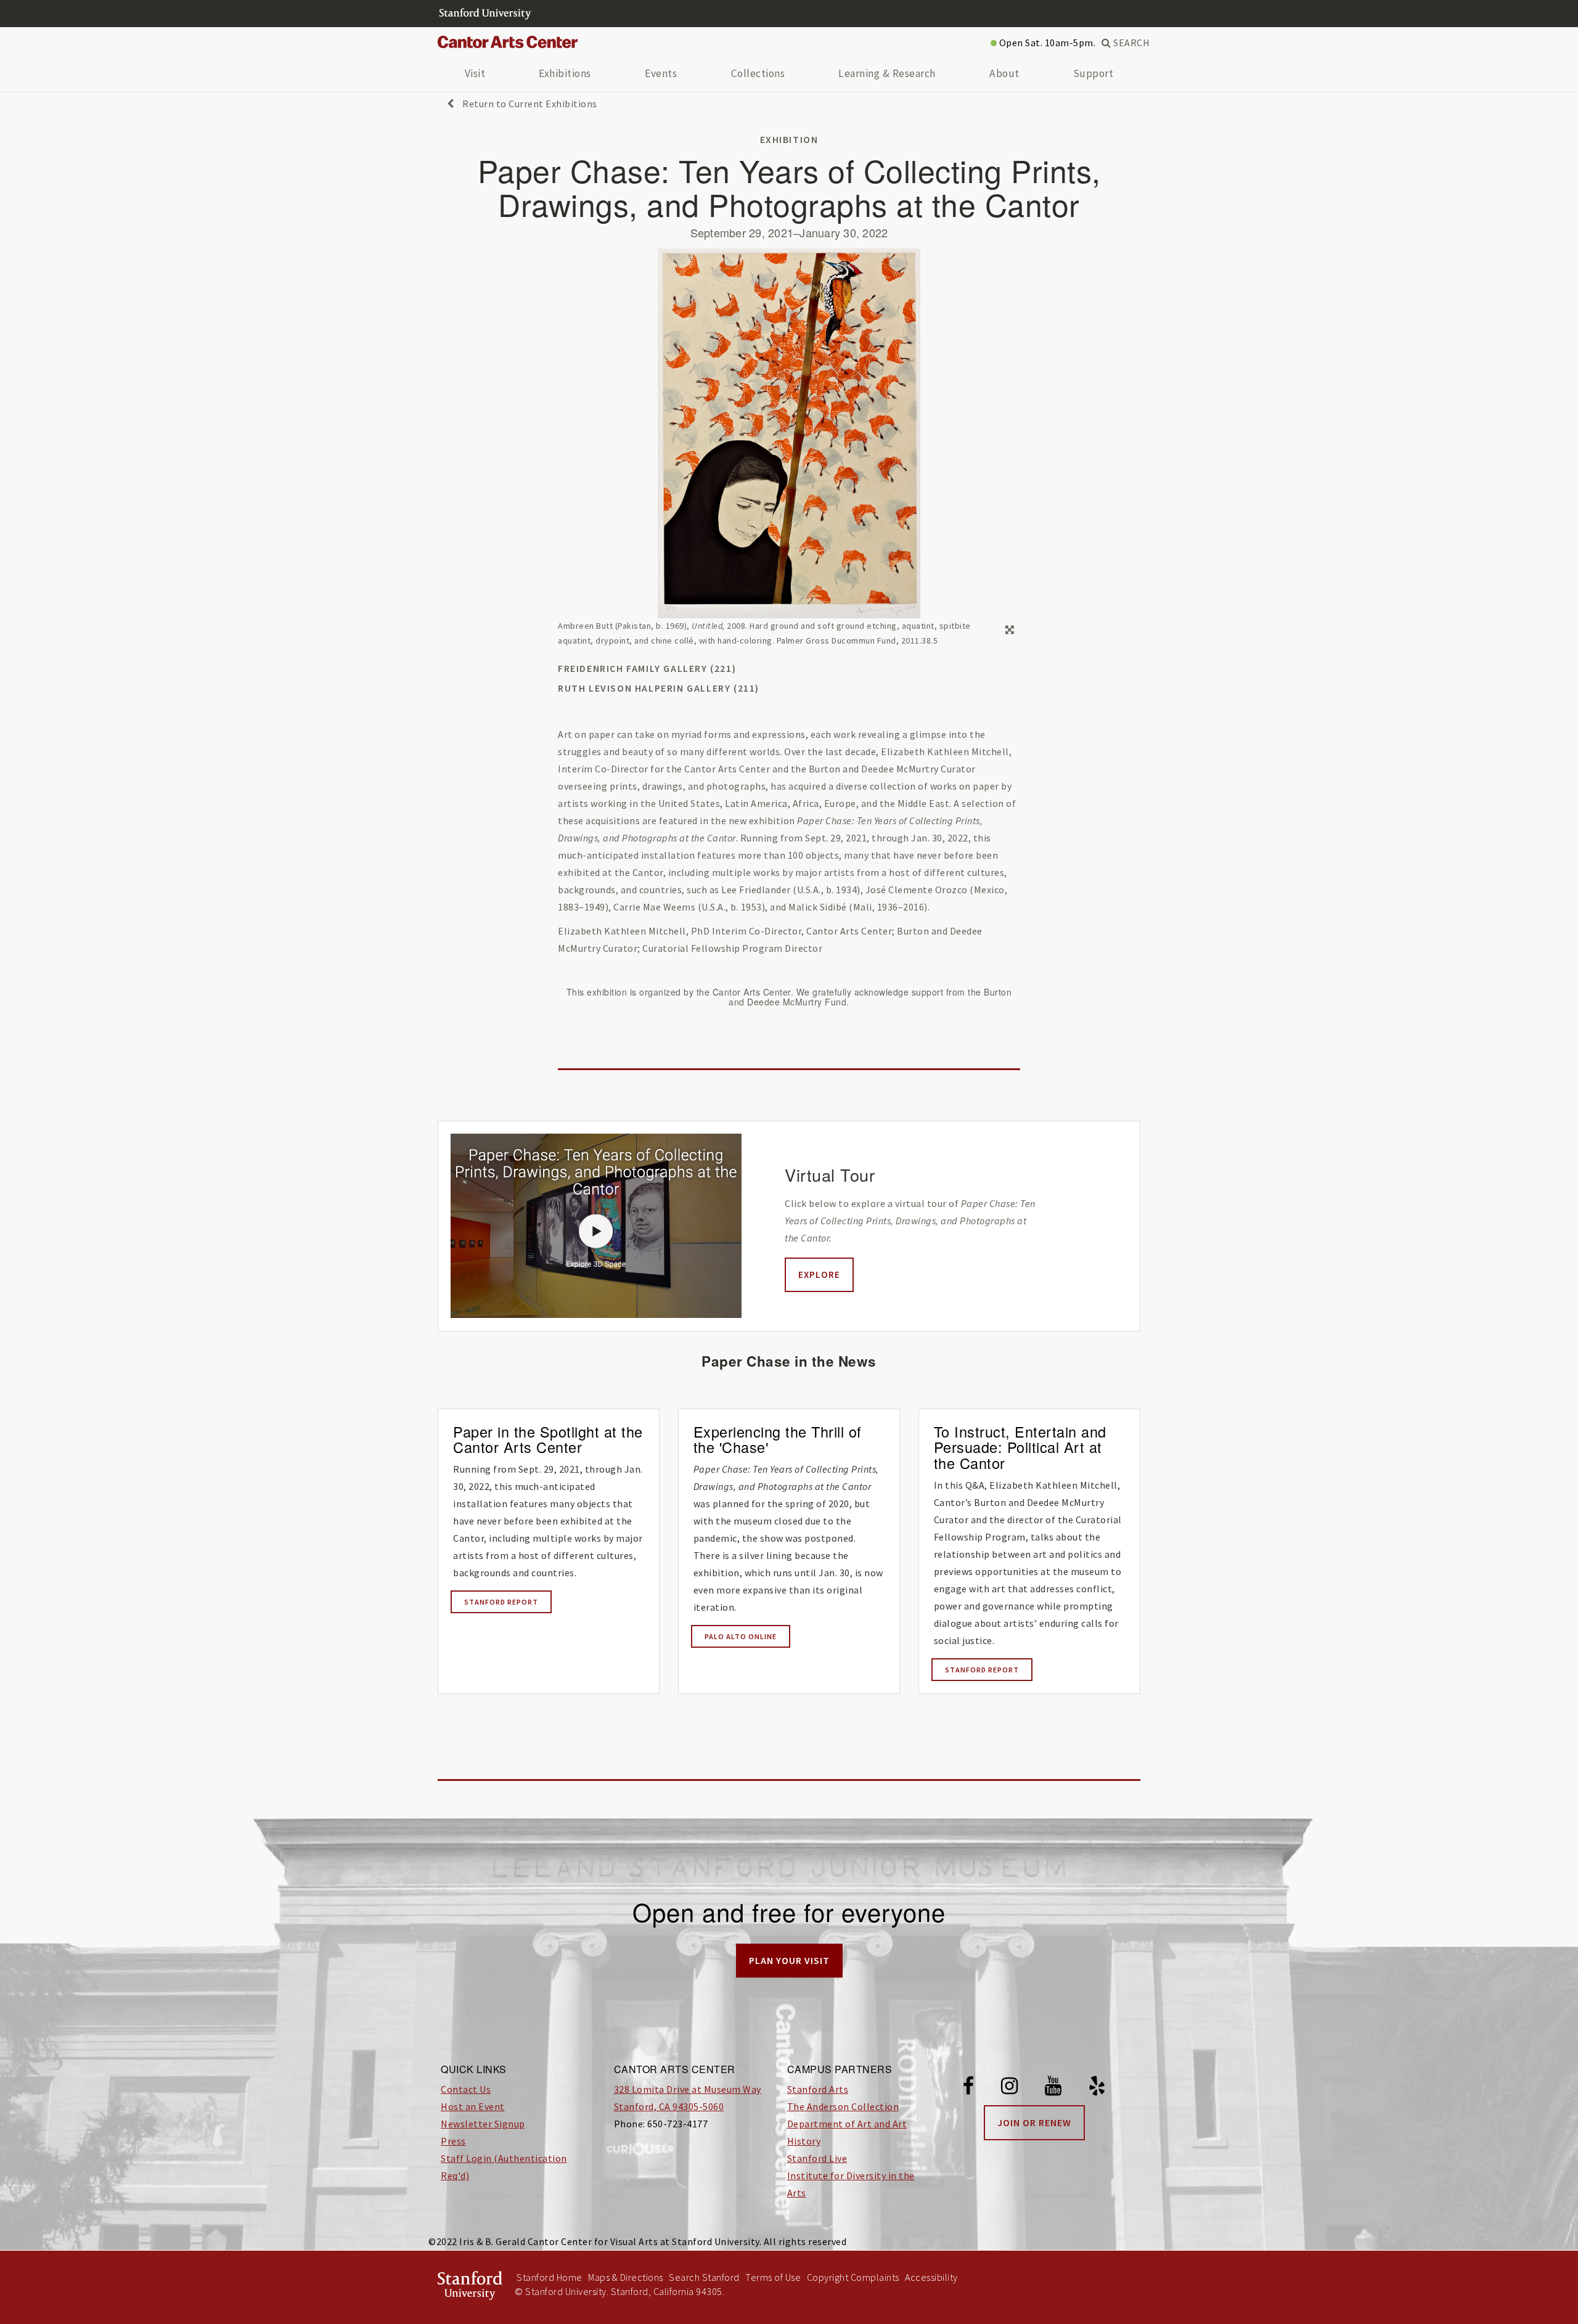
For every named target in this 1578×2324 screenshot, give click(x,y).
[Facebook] (969, 2088)
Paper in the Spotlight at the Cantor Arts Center (548, 1439)
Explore (819, 1275)
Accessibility (931, 2277)
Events (661, 73)
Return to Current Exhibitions (529, 104)
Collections (758, 73)
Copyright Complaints (853, 2277)
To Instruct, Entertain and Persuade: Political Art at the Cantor (1020, 1447)
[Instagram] (1010, 2088)
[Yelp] (1097, 2088)
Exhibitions (565, 73)
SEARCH (1130, 43)
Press (453, 2141)
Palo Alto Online (741, 1636)
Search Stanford (704, 2277)
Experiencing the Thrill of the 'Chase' (778, 1439)
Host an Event (473, 2106)
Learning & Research (887, 73)
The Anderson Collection (843, 2106)
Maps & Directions (626, 2277)
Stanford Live (817, 2158)
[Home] (512, 43)
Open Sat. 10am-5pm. (1046, 43)
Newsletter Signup (483, 2124)
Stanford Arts (818, 2089)
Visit (475, 73)
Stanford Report (501, 1602)
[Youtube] (1053, 2088)
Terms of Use (773, 2277)
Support (1094, 73)
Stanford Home (550, 2277)
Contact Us (466, 2089)
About (1004, 73)
